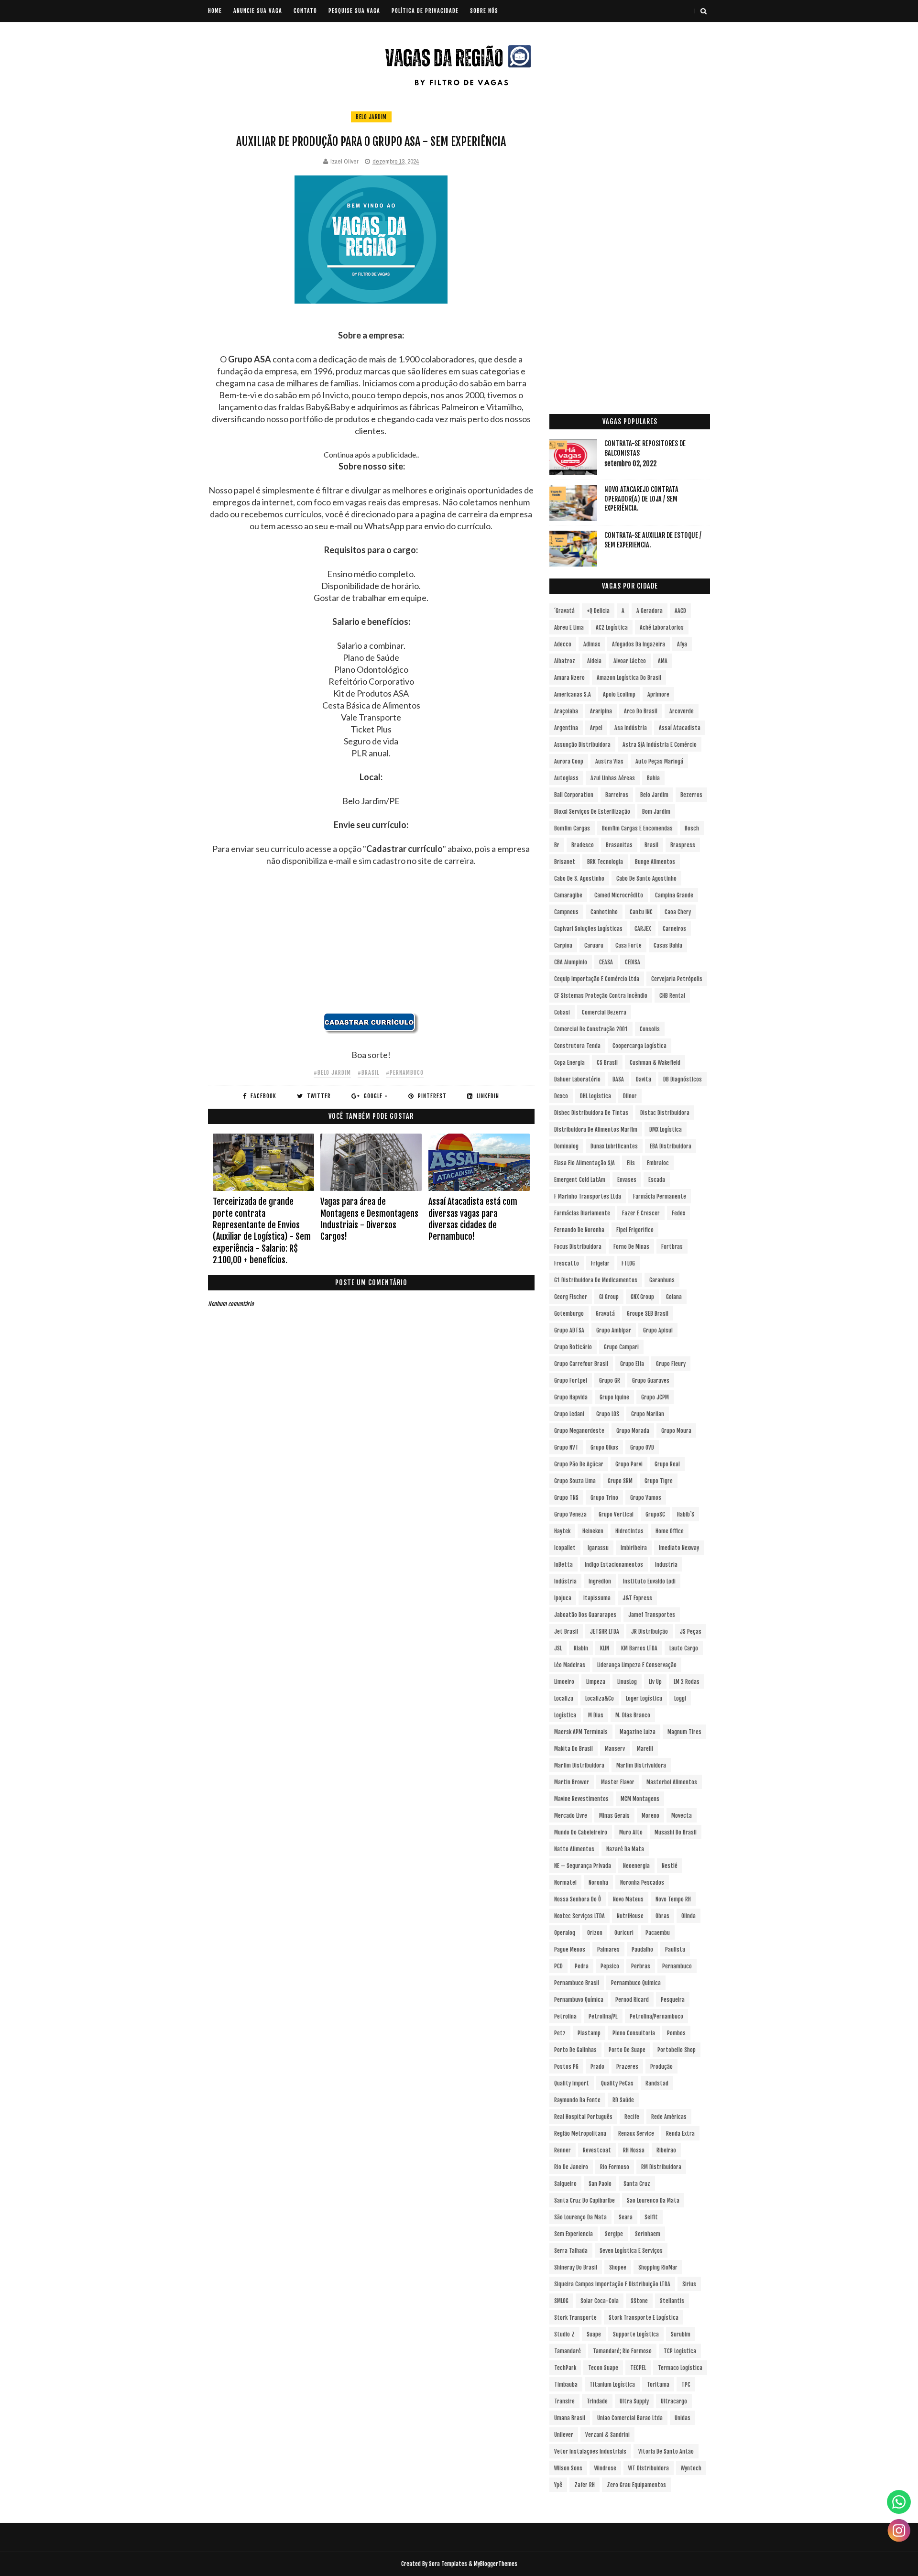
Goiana (674, 1297)
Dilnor (630, 1096)
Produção (661, 2067)
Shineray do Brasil (576, 2267)
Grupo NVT (566, 1447)
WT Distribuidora (649, 2468)
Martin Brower (572, 1782)
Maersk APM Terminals (581, 1732)
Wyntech (691, 2468)
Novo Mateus (628, 1899)
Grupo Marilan (648, 1414)
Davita (644, 1079)
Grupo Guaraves (651, 1381)
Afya (682, 644)
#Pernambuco (405, 1073)
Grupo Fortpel (571, 1381)
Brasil (651, 845)
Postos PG (566, 2067)
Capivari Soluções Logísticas (588, 929)
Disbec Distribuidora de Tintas (591, 1113)
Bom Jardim (656, 812)
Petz (560, 2033)
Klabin (581, 1648)
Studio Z (564, 2334)
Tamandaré (568, 2351)
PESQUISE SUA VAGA (354, 11)
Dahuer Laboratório (577, 1079)
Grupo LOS (608, 1414)
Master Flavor (618, 1782)
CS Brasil (607, 1063)
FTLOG (628, 1263)
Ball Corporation (574, 795)
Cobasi (562, 1012)
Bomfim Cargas (572, 828)
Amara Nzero (569, 678)
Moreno (650, 1816)
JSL (558, 1648)
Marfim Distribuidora (579, 1765)
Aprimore (658, 694)
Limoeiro (564, 1682)
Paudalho (642, 1949)
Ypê (558, 2485)
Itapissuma (597, 1598)
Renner (563, 2150)
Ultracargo (674, 2401)
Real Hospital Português (583, 2117)
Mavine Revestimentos (581, 1799)
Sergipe (614, 2234)
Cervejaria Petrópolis (677, 979)
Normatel (565, 1883)
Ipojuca (563, 1598)
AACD (680, 611)
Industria (666, 1565)
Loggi (680, 1698)
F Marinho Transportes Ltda (588, 1196)
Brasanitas (619, 845)
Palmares (608, 1949)
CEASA (606, 962)
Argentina (566, 728)
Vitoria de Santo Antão (666, 2451)
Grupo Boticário (573, 1347)
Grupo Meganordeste (579, 1431)
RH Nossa (634, 2150)
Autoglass (566, 778)
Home (215, 11)
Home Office (670, 1531)
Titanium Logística (612, 2385)
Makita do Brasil (574, 1749)
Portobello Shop (677, 2050)
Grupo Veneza (570, 1514)
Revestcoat (597, 2150)
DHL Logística (596, 1096)
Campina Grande (674, 895)
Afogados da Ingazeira (639, 644)
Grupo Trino (604, 1498)
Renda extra (680, 2134)
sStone (639, 2301)
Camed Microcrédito (619, 895)
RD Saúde (623, 2100)
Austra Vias (609, 761)
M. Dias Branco (633, 1715)
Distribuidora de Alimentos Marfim (596, 1130)
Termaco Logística (680, 2368)
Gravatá (605, 1314)
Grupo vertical (616, 1514)
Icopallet (565, 1548)
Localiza (564, 1698)
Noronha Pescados (642, 1883)
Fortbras (672, 1247)
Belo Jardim (371, 117)
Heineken (593, 1531)
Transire (564, 2401)
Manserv (615, 1749)
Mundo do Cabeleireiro (581, 1832)
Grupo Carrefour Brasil (581, 1364)
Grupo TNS (566, 1498)
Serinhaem (648, 2234)
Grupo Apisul (658, 1330)
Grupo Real (667, 1464)
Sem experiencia (574, 2234)
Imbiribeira (634, 1548)
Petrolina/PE (603, 2016)
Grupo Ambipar (614, 1330)
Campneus (566, 912)
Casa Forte (628, 945)
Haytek (562, 1531)
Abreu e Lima (569, 628)
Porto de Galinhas (575, 2050)
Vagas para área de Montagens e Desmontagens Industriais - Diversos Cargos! (369, 1219)
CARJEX (643, 929)
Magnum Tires (684, 1732)
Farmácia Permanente (660, 1196)
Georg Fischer (571, 1297)
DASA (618, 1079)
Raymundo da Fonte (577, 2100)
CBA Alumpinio (571, 962)
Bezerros (691, 795)
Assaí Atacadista (680, 728)
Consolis (650, 1029)
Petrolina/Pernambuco (656, 2016)
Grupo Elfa (632, 1364)
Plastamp (589, 2033)
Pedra (582, 1966)
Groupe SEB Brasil (648, 1314)
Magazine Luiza (638, 1732)
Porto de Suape (627, 2050)
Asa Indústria (631, 728)
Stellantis (672, 2301)
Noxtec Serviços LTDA (579, 1916)
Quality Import (572, 2083)
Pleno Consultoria (634, 2033)
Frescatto (567, 1263)
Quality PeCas (617, 2083)
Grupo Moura (676, 1431)
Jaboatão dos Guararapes (585, 1615)
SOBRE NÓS (484, 11)
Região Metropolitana (580, 2134)
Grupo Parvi (629, 1464)
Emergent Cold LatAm (580, 1180)
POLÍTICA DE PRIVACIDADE (425, 11)
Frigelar (600, 1263)
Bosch (692, 828)
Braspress (683, 845)
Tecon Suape (603, 2368)
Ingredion (600, 1581)
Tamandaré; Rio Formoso (622, 2351)
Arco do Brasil (641, 711)
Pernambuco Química (636, 1983)
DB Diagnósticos (683, 1079)
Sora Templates (448, 2564)
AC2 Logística (612, 628)
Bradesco (583, 845)
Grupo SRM (620, 1481)
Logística (565, 1715)
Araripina (601, 711)
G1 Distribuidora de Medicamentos (596, 1280)
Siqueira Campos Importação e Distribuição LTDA (612, 2284)
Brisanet (565, 862)
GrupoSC (655, 1514)
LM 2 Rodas (687, 1682)
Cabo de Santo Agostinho (646, 879)
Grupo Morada (633, 1431)
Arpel (596, 728)
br (557, 845)
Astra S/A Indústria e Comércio (660, 745)
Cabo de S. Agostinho (579, 879)
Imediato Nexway (679, 1548)
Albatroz (565, 661)
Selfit (651, 2217)
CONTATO (305, 11)
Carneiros (674, 929)
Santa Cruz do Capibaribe (585, 2200)
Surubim (681, 2334)
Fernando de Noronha (579, 1230)
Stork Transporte (575, 2318)
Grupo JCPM (655, 1397)
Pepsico (610, 1966)
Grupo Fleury (671, 1364)
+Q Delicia (598, 611)
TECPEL (638, 2368)
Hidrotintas (629, 1531)
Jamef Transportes (652, 1615)
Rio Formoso (615, 2167)
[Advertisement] (371, 946)
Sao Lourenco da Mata (653, 2200)
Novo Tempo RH (673, 1899)
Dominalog (566, 1146)
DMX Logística (666, 1130)
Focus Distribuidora (578, 1247)
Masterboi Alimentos (672, 1782)
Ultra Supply (634, 2401)
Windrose (605, 2468)
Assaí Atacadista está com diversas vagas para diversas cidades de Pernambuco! (473, 1219)
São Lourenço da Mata (580, 2217)
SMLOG (561, 2301)
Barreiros (617, 795)
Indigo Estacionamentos (614, 1565)
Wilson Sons (568, 2468)
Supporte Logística (636, 2334)
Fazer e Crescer (641, 1213)
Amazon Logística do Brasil (629, 678)
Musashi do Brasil (676, 1832)
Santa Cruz (637, 2184)
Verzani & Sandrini (607, 2435)
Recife (632, 2117)
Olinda (688, 1916)
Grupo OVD (642, 1447)
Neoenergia (636, 1866)
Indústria (565, 1581)
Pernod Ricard (632, 2000)
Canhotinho (604, 912)
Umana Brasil (570, 2418)
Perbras (641, 1966)
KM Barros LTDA (639, 1648)
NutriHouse (630, 1916)
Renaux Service (636, 2134)
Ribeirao (666, 2150)
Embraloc (658, 1163)
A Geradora (650, 611)
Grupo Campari (621, 1347)
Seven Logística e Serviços (631, 2251)
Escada (657, 1180)
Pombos (676, 2033)
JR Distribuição (650, 1632)
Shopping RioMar (658, 2267)
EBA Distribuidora (671, 1146)
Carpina (563, 945)
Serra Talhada (571, 2251)
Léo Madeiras (570, 1665)
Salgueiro (565, 2184)
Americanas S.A (573, 694)
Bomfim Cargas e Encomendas (637, 828)
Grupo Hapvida (571, 1397)
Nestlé (670, 1866)
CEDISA (633, 962)
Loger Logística (644, 1698)
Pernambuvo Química (579, 2000)
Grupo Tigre (659, 1481)
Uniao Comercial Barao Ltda (630, 2418)
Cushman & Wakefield (655, 1063)
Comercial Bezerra (604, 1012)
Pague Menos (570, 1949)
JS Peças (691, 1632)
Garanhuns (662, 1280)
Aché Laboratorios (662, 628)
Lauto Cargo (684, 1648)
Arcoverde (682, 711)
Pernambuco (677, 1966)
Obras (662, 1916)
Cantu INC (641, 912)
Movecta (682, 1816)
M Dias (596, 1715)
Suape (594, 2334)
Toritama (658, 2385)
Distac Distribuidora (665, 1113)
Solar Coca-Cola (600, 2301)
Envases (627, 1180)
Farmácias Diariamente (582, 1213)
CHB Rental (672, 996)
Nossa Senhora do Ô (578, 1899)
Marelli (645, 1749)
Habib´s (686, 1514)
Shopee (618, 2267)
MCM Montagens (640, 1799)
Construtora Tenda (577, 1046)
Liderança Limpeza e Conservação (637, 1665)
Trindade (597, 2401)
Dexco (561, 1096)
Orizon (595, 1933)
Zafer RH (585, 2485)
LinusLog (627, 1682)
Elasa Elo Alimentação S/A (585, 1163)
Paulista (675, 1949)
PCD (558, 1966)
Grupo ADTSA (569, 1330)
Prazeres (627, 2067)
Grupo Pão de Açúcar (579, 1464)
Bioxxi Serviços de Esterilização (592, 812)
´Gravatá (564, 611)
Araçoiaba (566, 711)
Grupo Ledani (569, 1414)
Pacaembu (658, 1933)
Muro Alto (631, 1832)
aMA (663, 661)
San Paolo (600, 2184)
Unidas (683, 2418)
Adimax (592, 644)
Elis (631, 1163)
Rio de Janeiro (571, 2167)
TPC (686, 2385)
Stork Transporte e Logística (644, 2318)
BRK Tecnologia (605, 862)
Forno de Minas (631, 1247)
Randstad (657, 2083)
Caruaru (594, 945)
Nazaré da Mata (625, 1849)
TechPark (565, 2368)
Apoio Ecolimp (619, 694)
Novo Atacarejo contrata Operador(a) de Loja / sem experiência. (641, 499)
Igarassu (598, 1548)
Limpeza (596, 1682)
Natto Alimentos (574, 1849)
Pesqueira (673, 2000)
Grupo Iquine (614, 1397)
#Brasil (368, 1073)
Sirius (689, 2284)
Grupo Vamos (646, 1498)
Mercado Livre (571, 1816)
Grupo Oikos (604, 1447)
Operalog (565, 1933)
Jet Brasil (566, 1632)
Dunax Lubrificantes (614, 1146)
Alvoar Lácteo (630, 661)
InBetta (563, 1565)
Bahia (653, 778)
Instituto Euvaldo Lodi (649, 1581)
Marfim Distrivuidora (641, 1765)
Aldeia (594, 661)
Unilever (564, 2435)
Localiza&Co (600, 1698)
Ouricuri (624, 1933)
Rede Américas (669, 2117)
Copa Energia (569, 1063)
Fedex (678, 1213)
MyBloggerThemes (496, 2564)
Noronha (598, 1883)
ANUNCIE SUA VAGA (258, 11)
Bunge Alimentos (655, 862)
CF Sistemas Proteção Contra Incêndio (601, 996)
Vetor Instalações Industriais (590, 2451)
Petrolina (565, 2016)
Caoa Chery (678, 912)
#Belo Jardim (332, 1073)
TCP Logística (680, 2351)
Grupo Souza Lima (575, 1481)
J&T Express (637, 1598)
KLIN (605, 1648)
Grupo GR (610, 1381)
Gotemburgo (569, 1314)
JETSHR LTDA (605, 1632)
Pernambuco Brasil (577, 1983)
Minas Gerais (614, 1816)
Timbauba (566, 2385)
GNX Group (642, 1297)
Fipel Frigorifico (635, 1230)
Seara (626, 2217)
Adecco (563, 644)
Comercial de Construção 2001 (591, 1029)
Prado (597, 2067)
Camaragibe (568, 895)
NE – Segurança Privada (583, 1866)
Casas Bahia (668, 945)
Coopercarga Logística (639, 1046)
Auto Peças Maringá (659, 761)
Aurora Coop (569, 761)
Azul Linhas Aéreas (613, 778)
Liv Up (655, 1682)
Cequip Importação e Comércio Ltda (597, 979)
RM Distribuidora (661, 2167)
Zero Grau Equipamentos (636, 2485)
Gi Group (609, 1297)
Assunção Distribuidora (582, 745)
